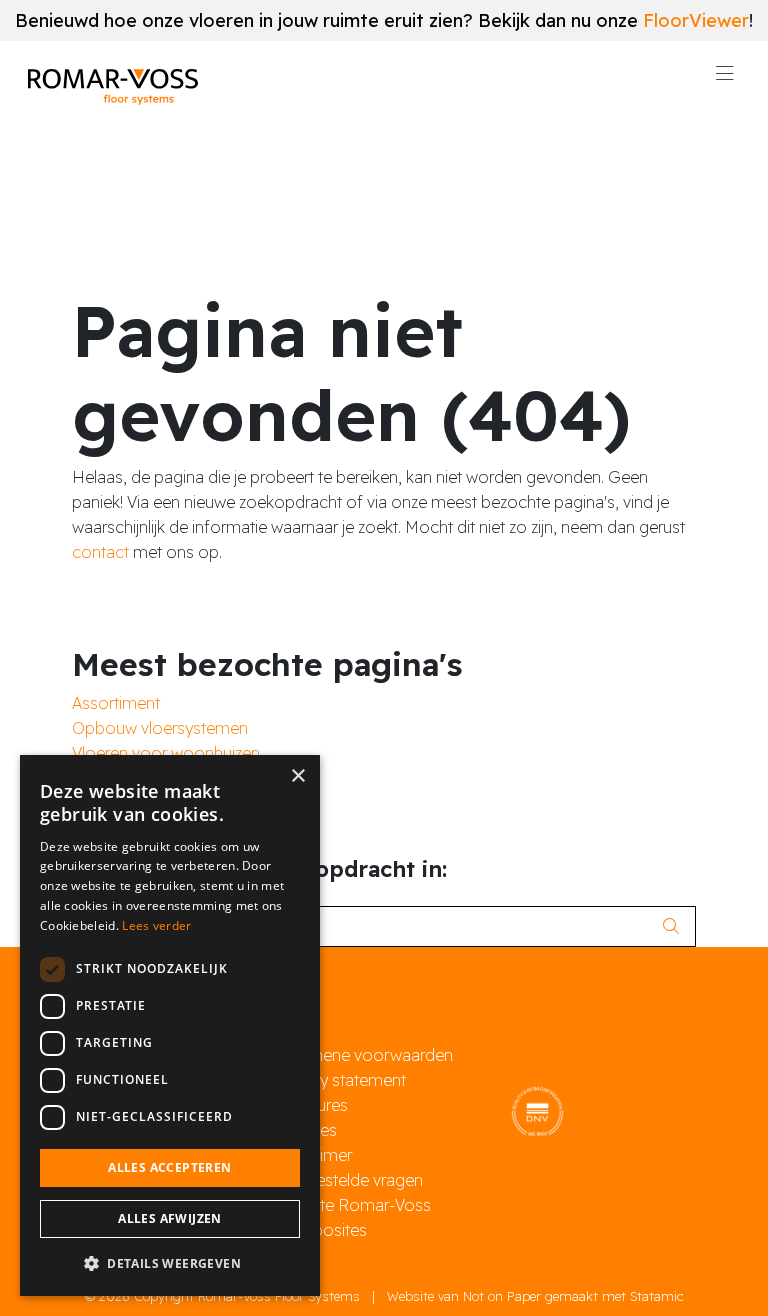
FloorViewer (696, 20)
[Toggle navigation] (725, 79)
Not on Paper (502, 1296)
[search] (676, 926)
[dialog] (170, 1025)
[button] (170, 1263)
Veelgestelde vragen (349, 1180)
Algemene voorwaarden (364, 1055)
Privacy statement (341, 1080)
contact (100, 552)
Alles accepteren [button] (169, 1167)
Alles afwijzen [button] (170, 1218)
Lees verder (156, 925)
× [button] (297, 776)
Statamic (657, 1296)
